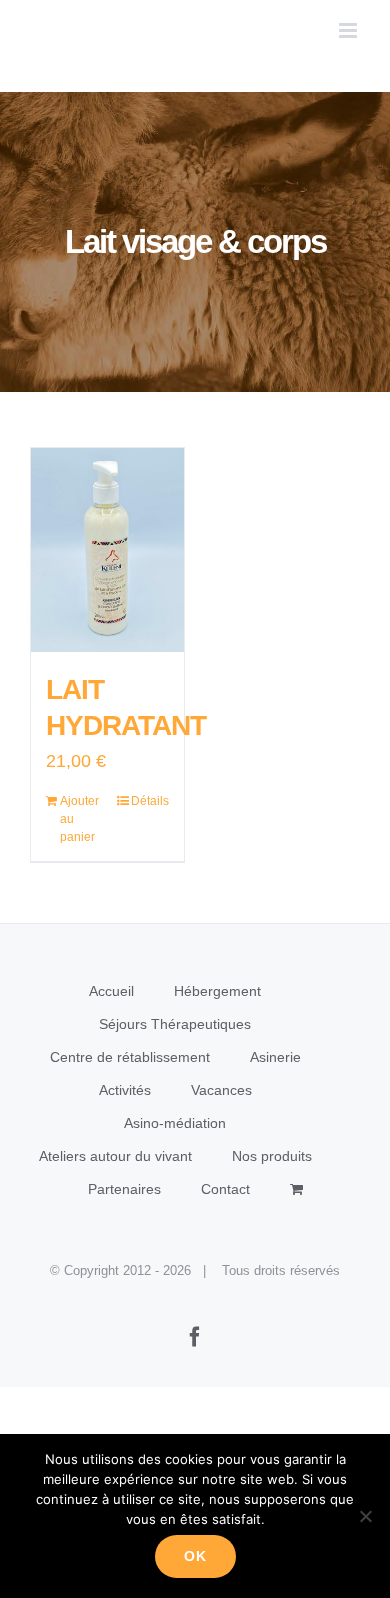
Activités (125, 1090)
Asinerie (275, 1057)
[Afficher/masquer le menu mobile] (349, 30)
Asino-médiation (175, 1123)
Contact (225, 1189)
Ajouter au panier (79, 819)
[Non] (365, 1516)
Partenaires (124, 1189)
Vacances (221, 1090)
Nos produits (272, 1156)
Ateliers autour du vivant (115, 1156)
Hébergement (217, 991)
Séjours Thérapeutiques (175, 1024)
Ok (195, 1556)
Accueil (111, 991)
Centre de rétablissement (130, 1057)
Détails (150, 801)
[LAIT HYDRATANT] (107, 550)
